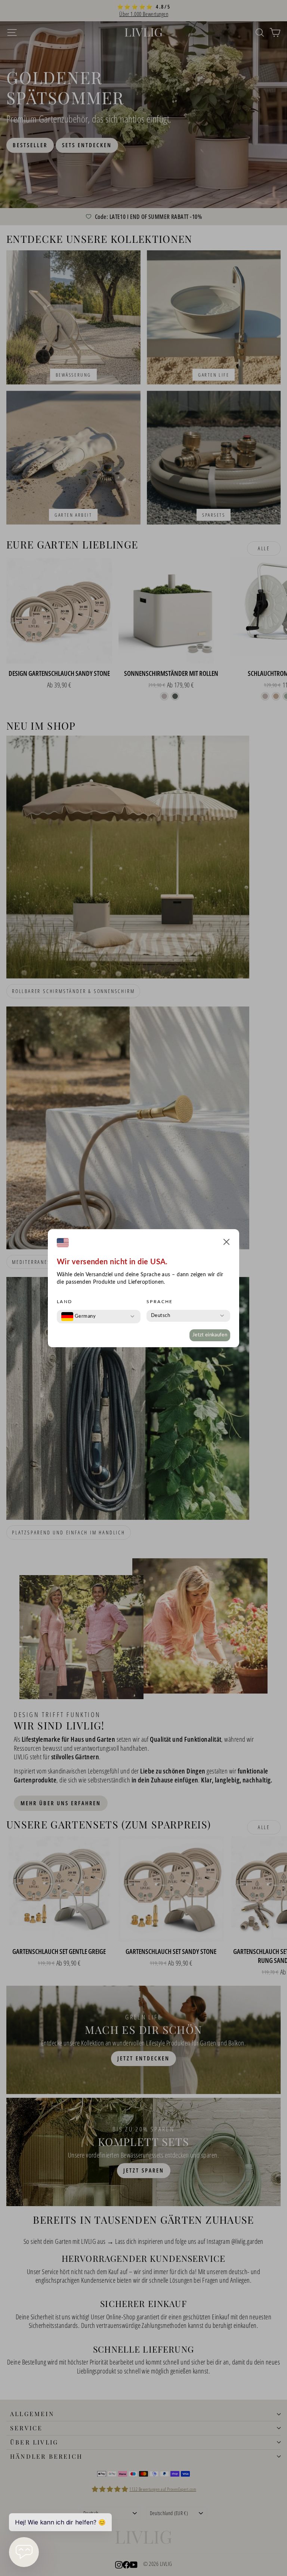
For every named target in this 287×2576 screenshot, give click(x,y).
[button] (226, 1243)
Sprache (160, 1302)
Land (65, 1302)
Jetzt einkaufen (210, 1335)
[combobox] (78, 1317)
